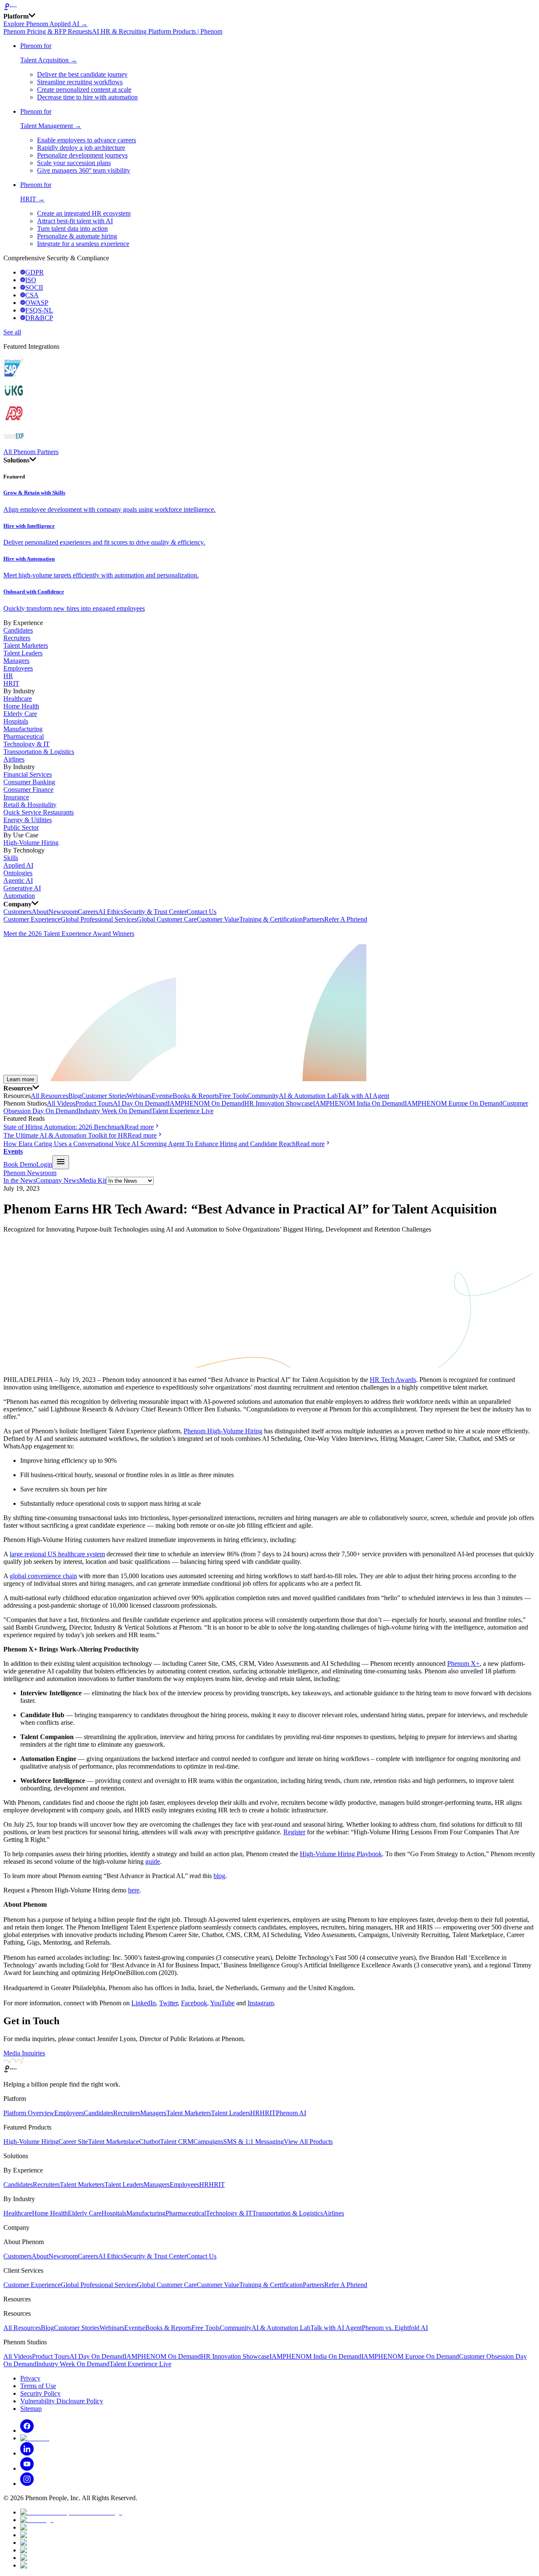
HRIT (11, 683)
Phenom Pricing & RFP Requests (48, 31)
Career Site (73, 2142)
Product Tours (94, 1103)
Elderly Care (20, 714)
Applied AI (18, 865)
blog (219, 1876)
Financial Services (28, 774)
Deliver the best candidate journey (82, 74)
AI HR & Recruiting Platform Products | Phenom (157, 31)
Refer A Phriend (346, 919)
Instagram (261, 2003)
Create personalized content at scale (84, 90)
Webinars (139, 1096)
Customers (17, 912)
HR (8, 676)
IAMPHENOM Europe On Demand (454, 1103)
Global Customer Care (167, 919)
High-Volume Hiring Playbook (341, 1854)
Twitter (168, 2003)
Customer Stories (104, 1096)
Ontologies (18, 873)
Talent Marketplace (113, 2142)
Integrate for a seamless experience (83, 244)
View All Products (308, 2142)
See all (12, 332)
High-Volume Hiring (31, 843)
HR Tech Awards (393, 1380)
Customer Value (218, 919)
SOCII (34, 287)
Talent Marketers (26, 645)
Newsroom (63, 912)
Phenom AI (291, 2113)
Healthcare (18, 699)
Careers (88, 912)
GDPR (35, 272)
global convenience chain (43, 1576)
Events (161, 1096)
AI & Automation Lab (308, 1096)
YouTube (222, 2003)
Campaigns (208, 2142)
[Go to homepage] (269, 8)
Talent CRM (177, 2142)
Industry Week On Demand (115, 1111)
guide (153, 1861)
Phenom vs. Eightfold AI (395, 2328)
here (134, 1890)
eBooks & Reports (194, 1096)
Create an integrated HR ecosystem (84, 213)
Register (294, 1832)
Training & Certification (271, 919)
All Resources (49, 1096)
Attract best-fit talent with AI (75, 221)
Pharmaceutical (24, 736)
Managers (16, 661)
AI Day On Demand (140, 1103)
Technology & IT (27, 744)
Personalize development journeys (82, 155)
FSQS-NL (39, 310)
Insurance (16, 797)
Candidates (18, 630)
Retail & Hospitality (30, 805)
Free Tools (233, 1096)
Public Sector (21, 827)
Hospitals (16, 721)
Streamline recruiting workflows (80, 82)
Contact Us (201, 912)
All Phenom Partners (31, 452)
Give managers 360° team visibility (84, 170)
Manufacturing (23, 729)
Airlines (14, 759)
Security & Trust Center (155, 912)
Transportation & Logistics (39, 752)
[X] (35, 2438)
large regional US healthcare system (57, 1554)
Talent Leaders (23, 653)
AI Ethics (111, 912)
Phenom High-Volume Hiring (223, 1431)
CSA (32, 295)
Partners (314, 919)
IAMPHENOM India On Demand (359, 1103)
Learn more (20, 1079)
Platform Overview (29, 2113)
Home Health (21, 706)
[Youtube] (27, 2468)
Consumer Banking (29, 782)
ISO (31, 280)
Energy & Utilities (28, 820)
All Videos (61, 1103)
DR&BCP (39, 318)
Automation (19, 896)
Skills (11, 858)
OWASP (37, 303)
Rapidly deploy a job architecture (81, 148)
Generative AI (22, 888)
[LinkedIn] (27, 2453)
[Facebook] (27, 2430)
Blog (75, 1096)
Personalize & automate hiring (77, 236)
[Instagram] (27, 2484)
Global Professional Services (99, 919)
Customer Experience (32, 919)
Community (263, 1096)
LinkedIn (144, 2003)
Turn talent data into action (72, 228)
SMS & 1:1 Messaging (253, 2142)
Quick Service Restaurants (39, 812)
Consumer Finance (28, 790)
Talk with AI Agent (363, 1096)
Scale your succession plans (74, 163)
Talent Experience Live (183, 1111)
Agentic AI (18, 880)
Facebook (194, 2003)
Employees (18, 668)
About (40, 912)
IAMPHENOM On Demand (206, 1103)
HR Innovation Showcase (279, 1103)
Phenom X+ (463, 1663)
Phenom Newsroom (30, 1173)
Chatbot (149, 2142)
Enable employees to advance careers (87, 140)
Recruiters (17, 638)
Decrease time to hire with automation (87, 97)
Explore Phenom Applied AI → (45, 24)
